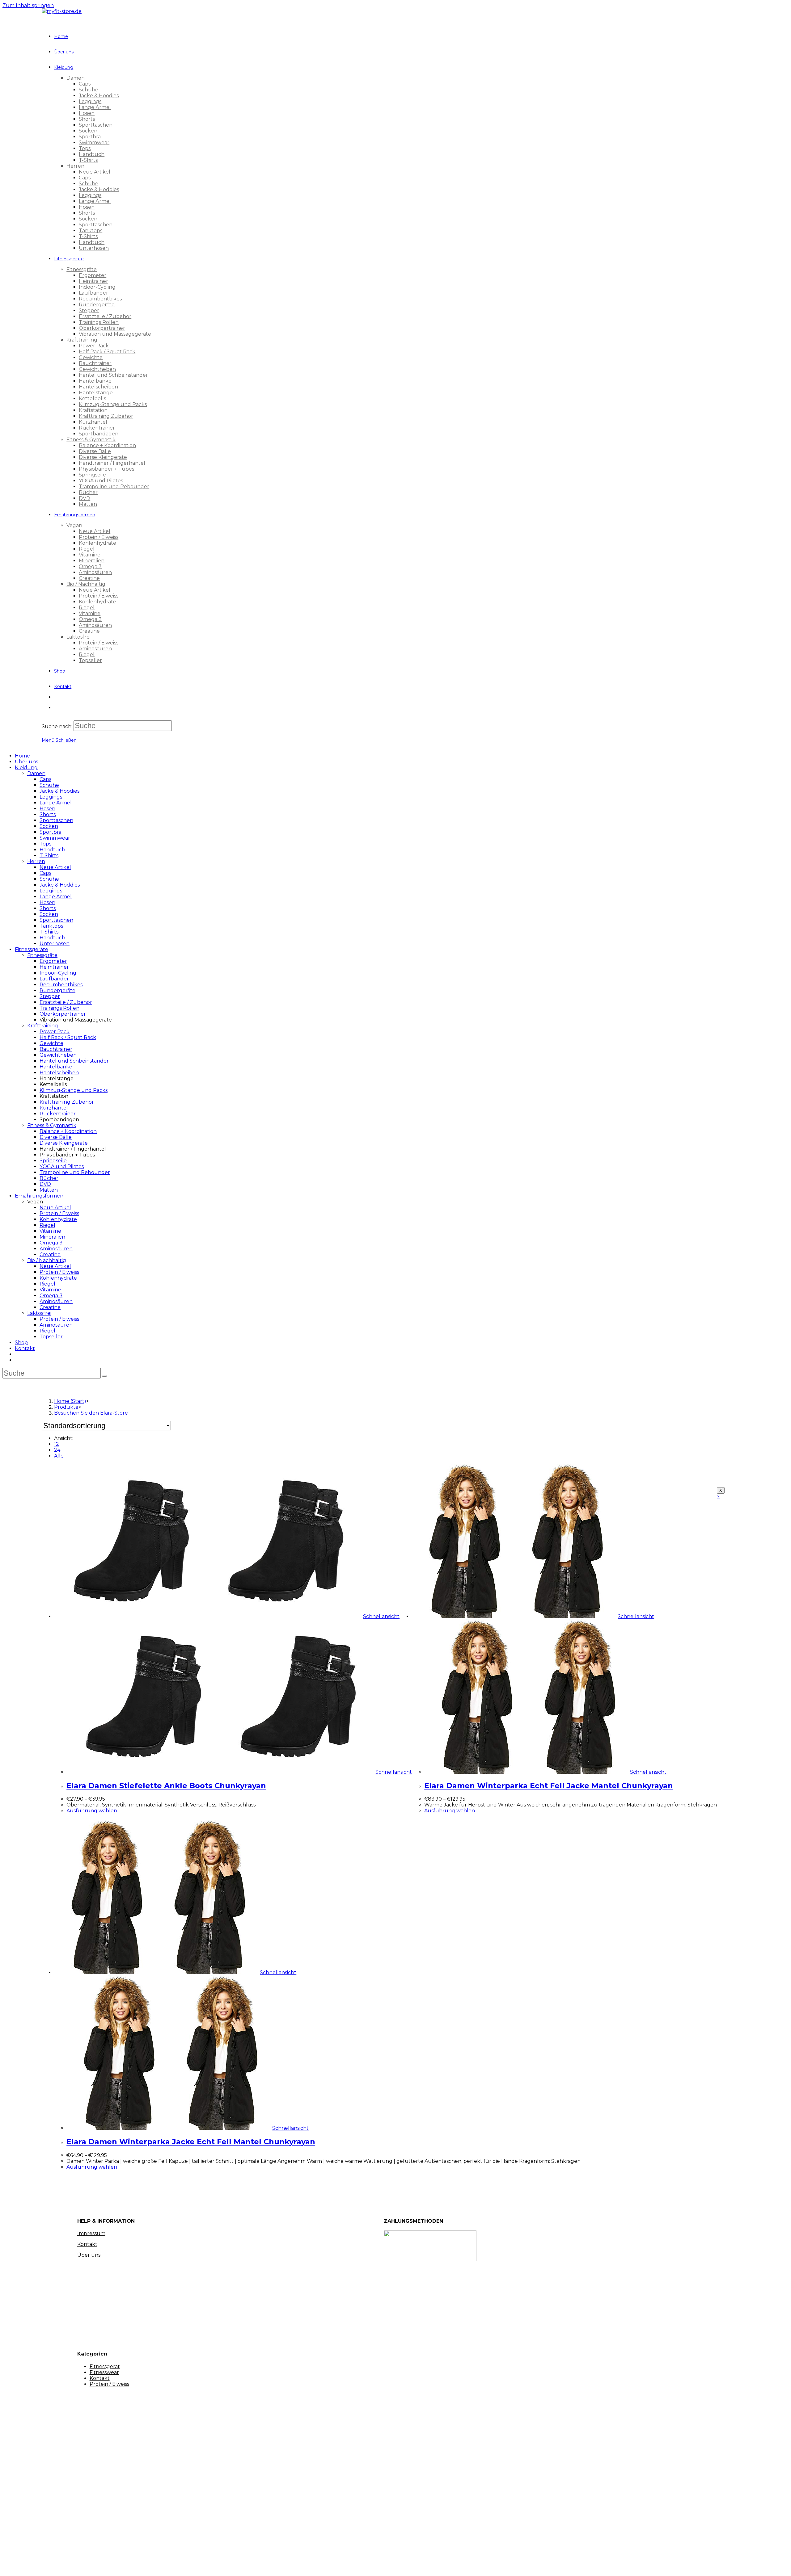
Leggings (51, 797)
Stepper (50, 996)
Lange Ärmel (56, 803)
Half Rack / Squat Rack (68, 1037)
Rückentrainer (58, 1114)
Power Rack (55, 1032)
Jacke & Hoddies (60, 885)
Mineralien (52, 1237)
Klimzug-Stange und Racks (74, 1090)
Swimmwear (55, 838)
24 (57, 1450)
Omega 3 (51, 1243)
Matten (49, 1190)
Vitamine (50, 1231)
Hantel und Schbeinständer (74, 1061)
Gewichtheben (58, 1055)
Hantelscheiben (59, 1073)
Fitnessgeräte (32, 949)
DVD (45, 1184)
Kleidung (26, 768)
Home (22, 756)
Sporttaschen (56, 820)
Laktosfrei (39, 1313)
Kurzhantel (54, 1108)
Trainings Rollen (59, 1008)
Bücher (49, 1178)
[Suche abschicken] (104, 1376)
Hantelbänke (56, 1067)
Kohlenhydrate (58, 1219)
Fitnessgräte (42, 955)
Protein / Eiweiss (59, 1213)
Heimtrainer (54, 967)
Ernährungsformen (39, 1196)
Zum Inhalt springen (28, 5)
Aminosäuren (56, 1249)
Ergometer (53, 961)
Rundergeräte (57, 990)
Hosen (47, 809)
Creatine (50, 1254)
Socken (49, 826)
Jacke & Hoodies (59, 791)
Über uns (26, 762)
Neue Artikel (55, 867)
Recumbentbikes (61, 985)
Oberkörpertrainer (63, 1014)
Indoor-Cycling (58, 973)
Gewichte (51, 1043)
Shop (21, 1343)
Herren (36, 861)
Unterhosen (55, 944)
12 (57, 1444)
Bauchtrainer (56, 1049)
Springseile (53, 1161)
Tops (45, 844)
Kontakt (25, 1348)
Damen (36, 773)
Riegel (47, 1225)
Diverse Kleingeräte (64, 1143)
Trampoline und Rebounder (75, 1172)
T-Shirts (49, 856)
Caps (45, 779)
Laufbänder (54, 979)
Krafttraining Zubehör (67, 1102)
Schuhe (49, 785)
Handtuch (52, 850)
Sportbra (51, 832)
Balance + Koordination (68, 1131)
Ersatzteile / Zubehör (66, 1002)
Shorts (48, 814)
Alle (59, 1456)
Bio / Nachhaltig (47, 1260)
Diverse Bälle (56, 1137)
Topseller (51, 1337)
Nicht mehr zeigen (115, 2566)
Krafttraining (43, 1026)
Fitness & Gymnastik (52, 1125)
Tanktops (51, 926)
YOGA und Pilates (62, 1166)
